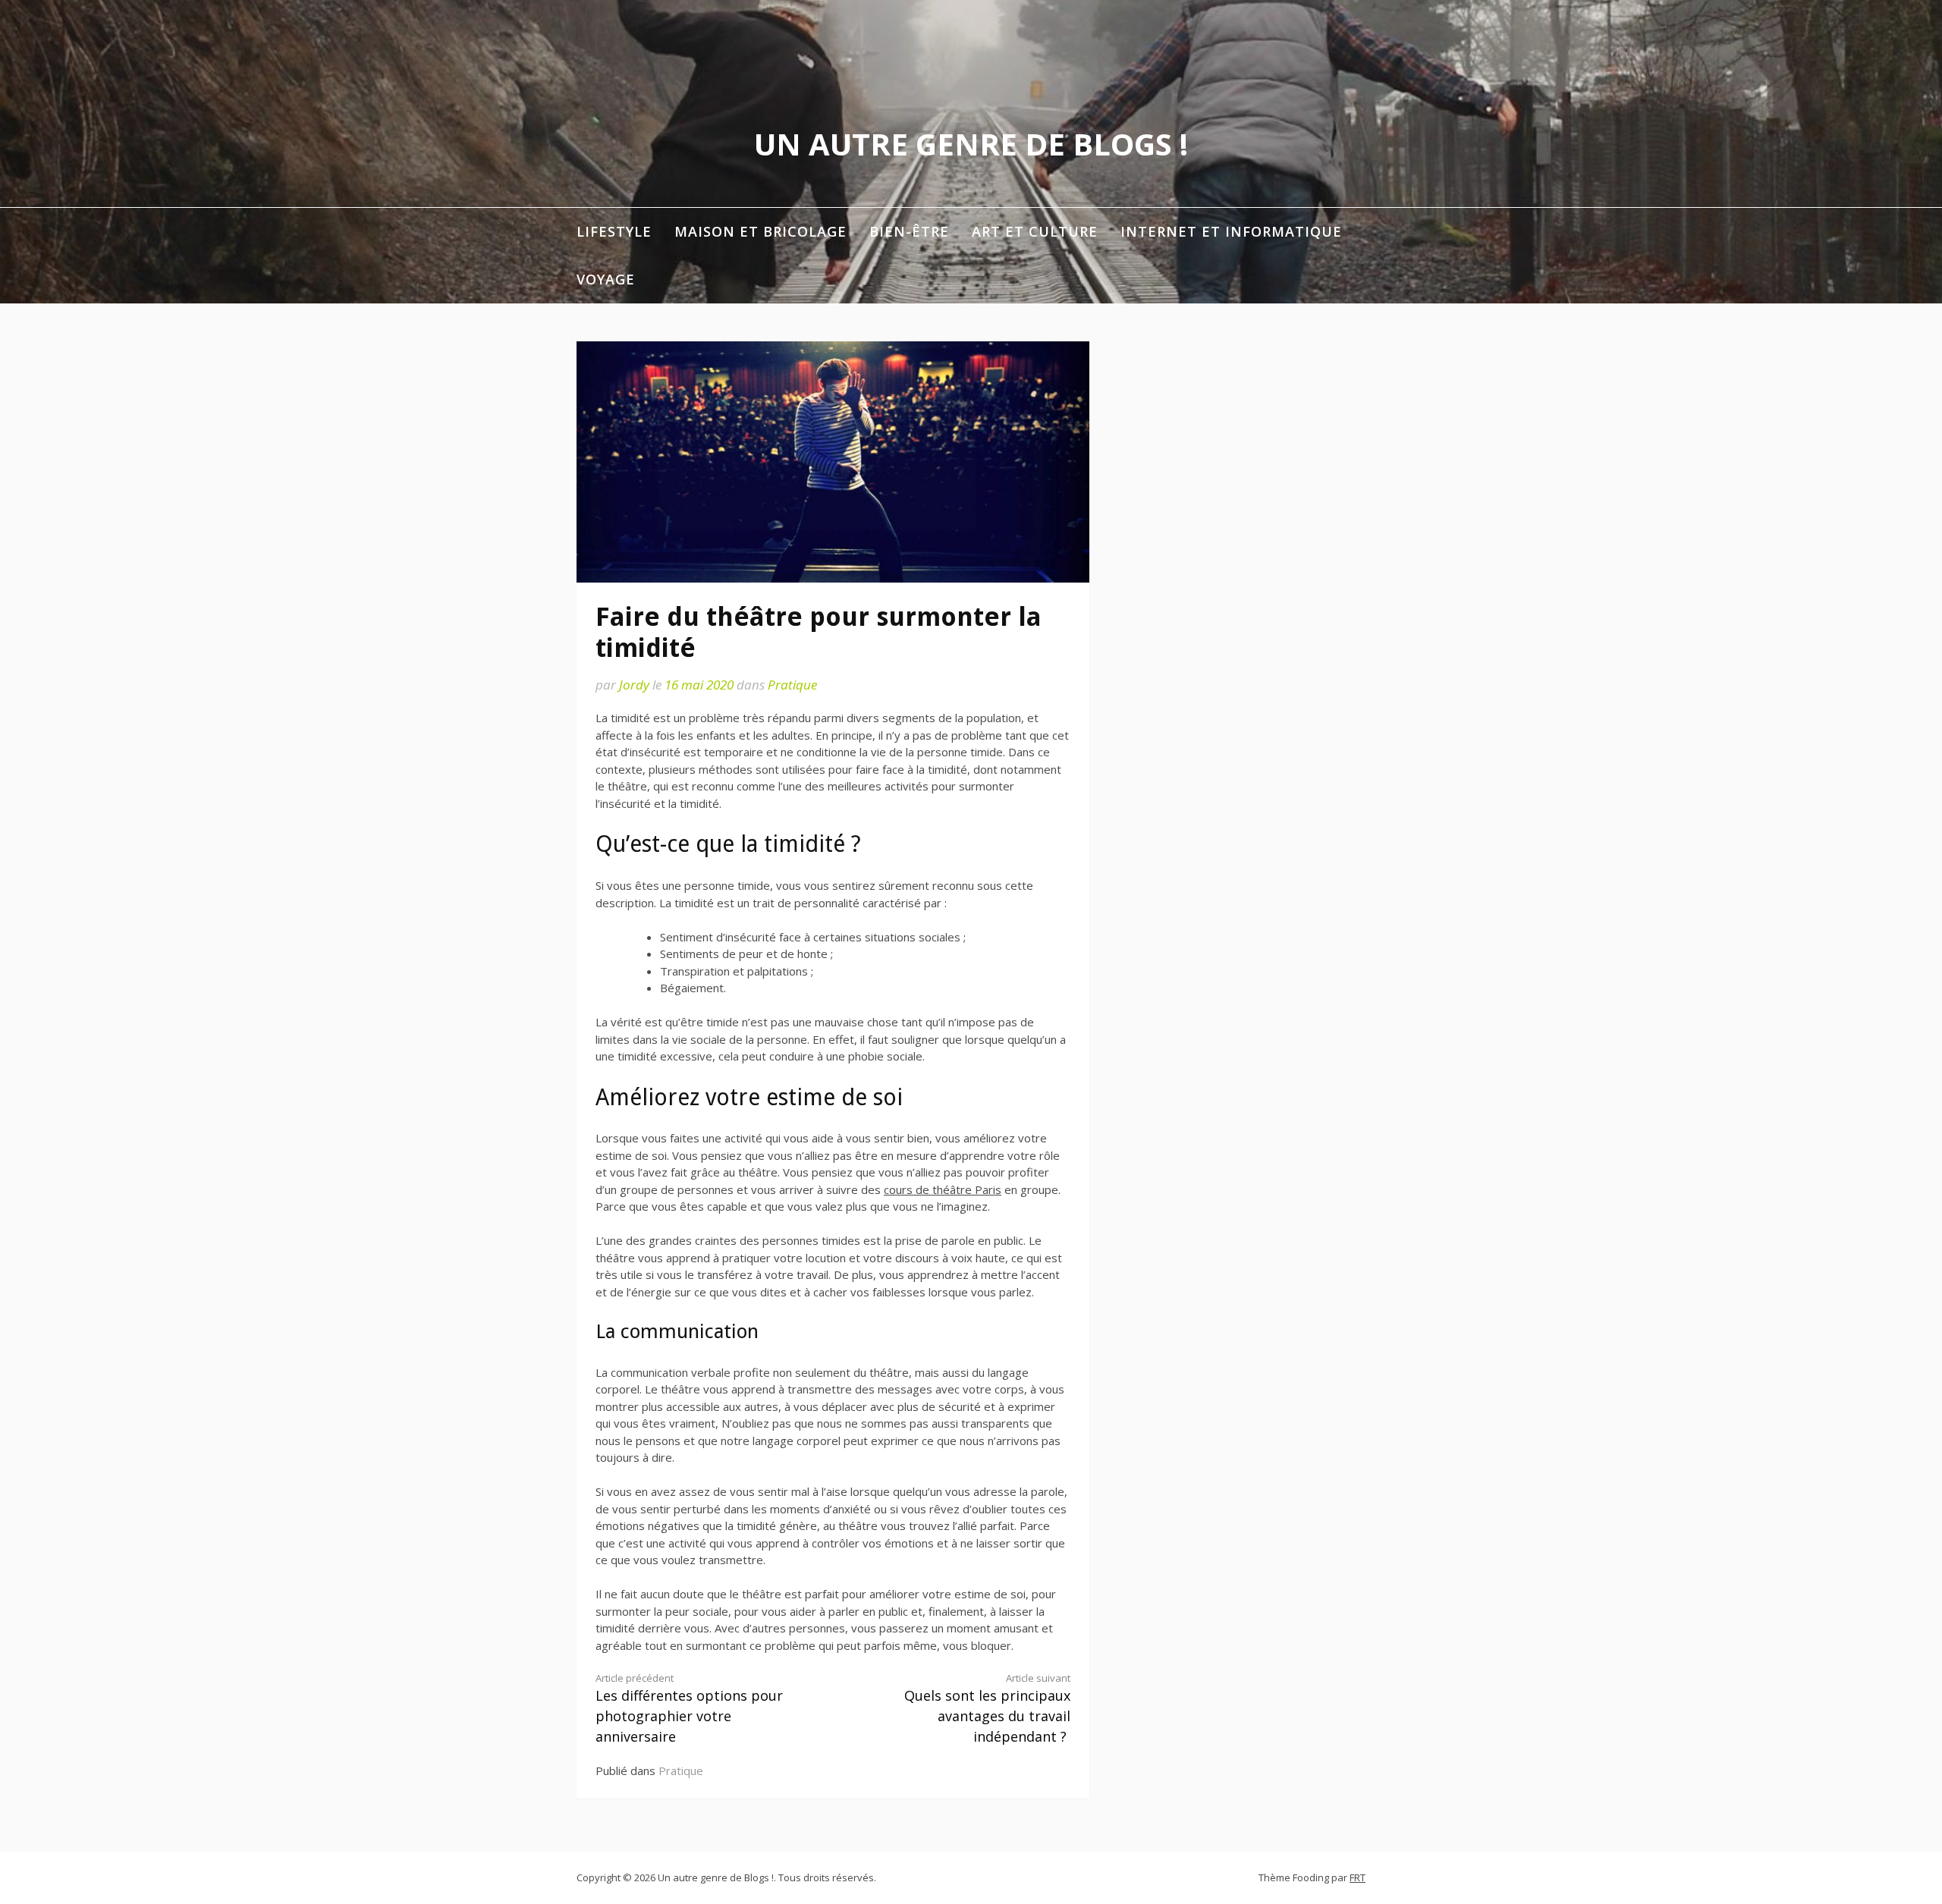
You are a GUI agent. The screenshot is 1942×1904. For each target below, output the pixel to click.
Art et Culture (1035, 231)
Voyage (606, 279)
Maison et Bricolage (760, 231)
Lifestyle (614, 231)
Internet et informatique (1231, 231)
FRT (1358, 1877)
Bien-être (909, 231)
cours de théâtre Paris (943, 1189)
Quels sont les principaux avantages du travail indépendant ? (987, 1709)
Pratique (792, 685)
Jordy (634, 685)
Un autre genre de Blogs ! (971, 144)
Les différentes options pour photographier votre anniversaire (689, 1709)
